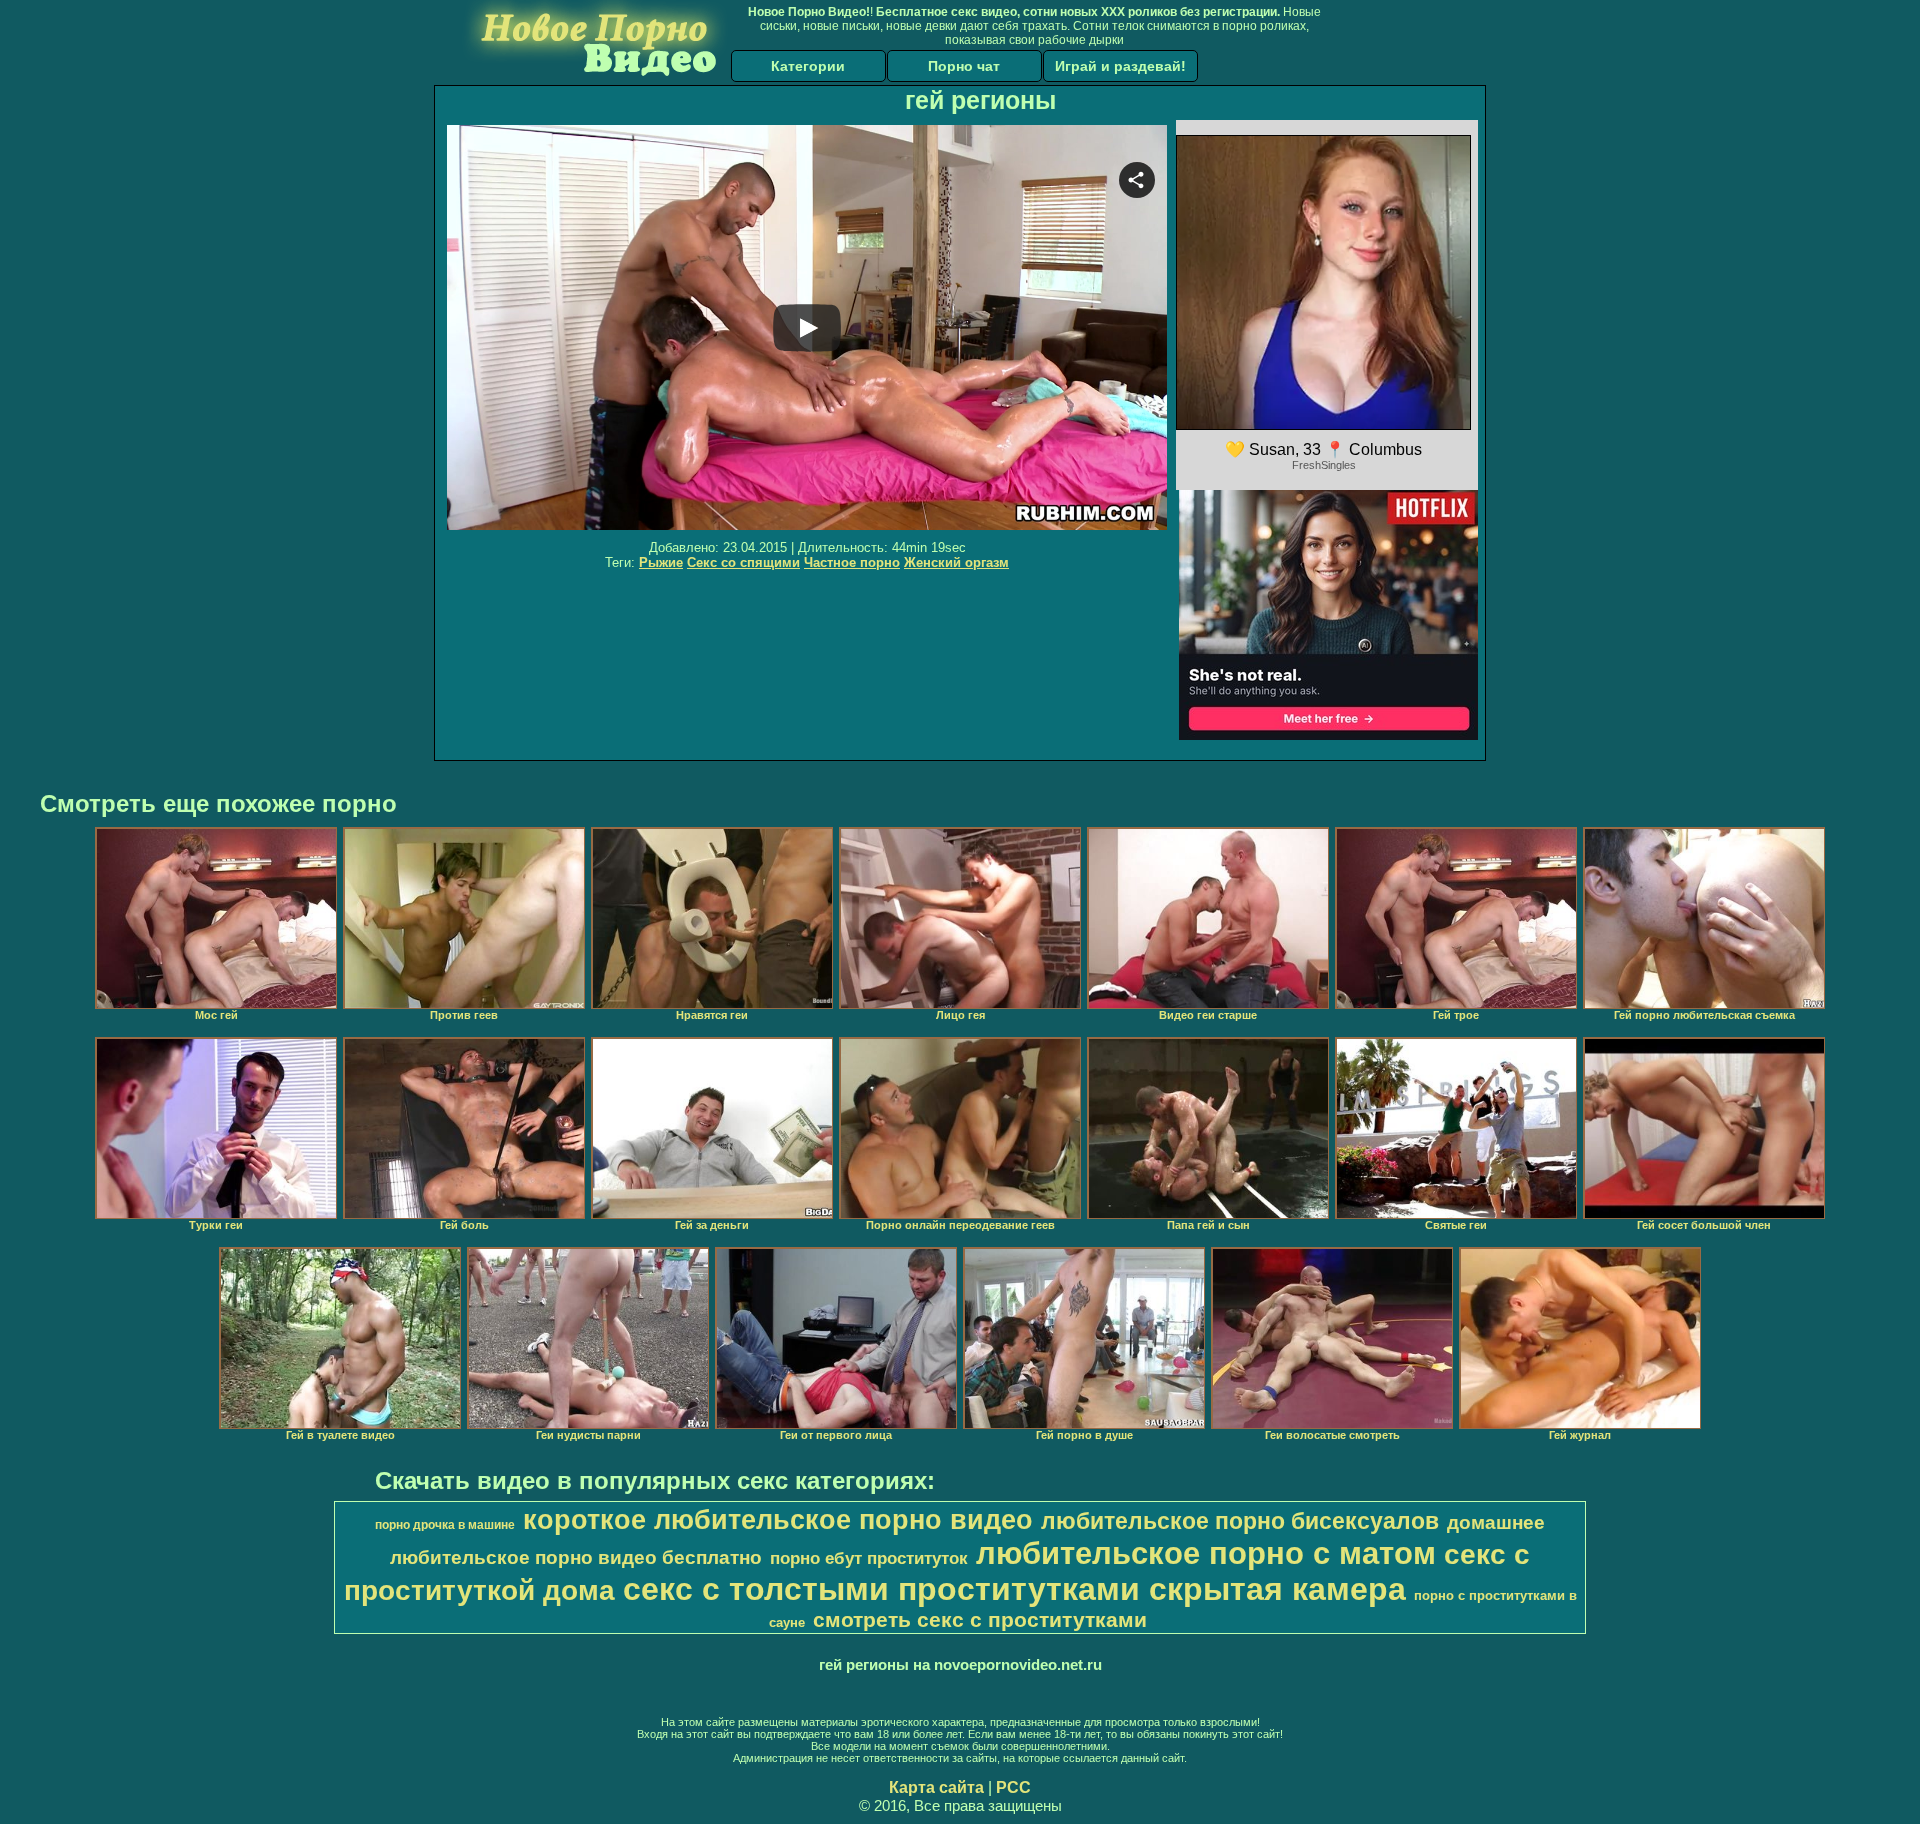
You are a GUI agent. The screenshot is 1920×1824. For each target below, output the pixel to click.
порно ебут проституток (869, 1558)
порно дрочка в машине (445, 1525)
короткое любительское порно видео (778, 1520)
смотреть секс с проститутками (980, 1620)
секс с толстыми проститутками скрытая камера (1014, 1589)
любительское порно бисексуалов (1240, 1521)
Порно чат (964, 66)
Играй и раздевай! (1120, 66)
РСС (1013, 1787)
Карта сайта (936, 1787)
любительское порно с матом (1206, 1553)
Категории (808, 66)
